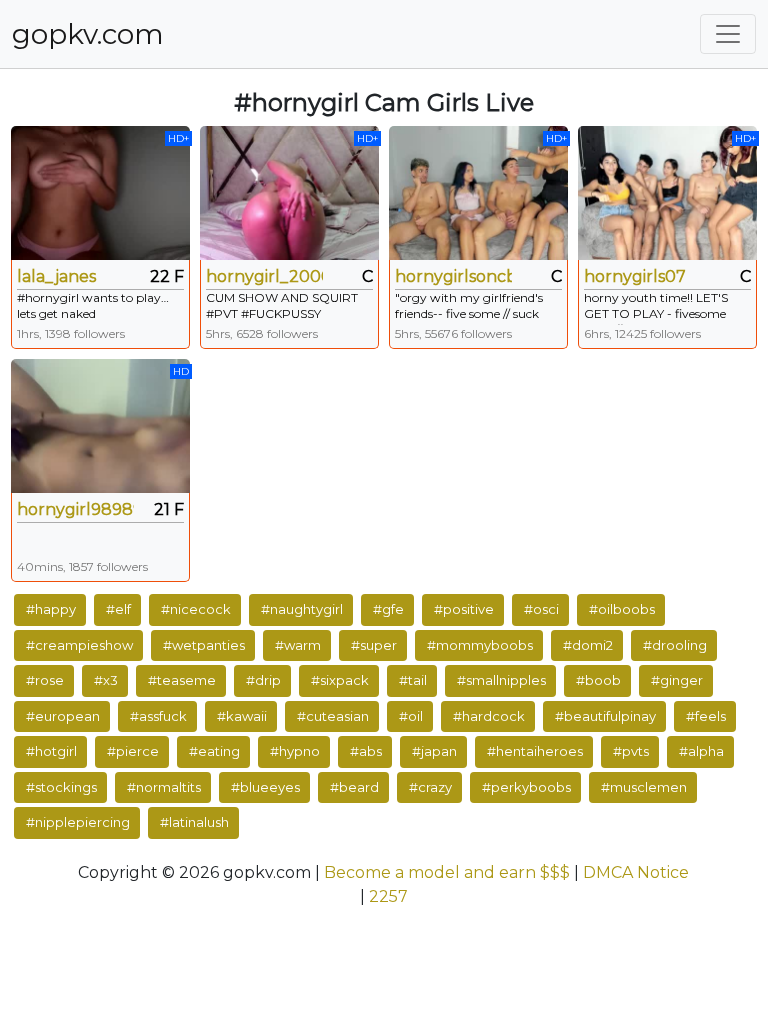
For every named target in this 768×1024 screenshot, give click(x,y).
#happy (51, 609)
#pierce (133, 751)
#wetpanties (204, 645)
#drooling (675, 645)
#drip (263, 680)
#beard (354, 787)
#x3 (106, 680)
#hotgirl (51, 751)
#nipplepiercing (78, 822)
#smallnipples (501, 680)
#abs (366, 751)
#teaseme (182, 680)
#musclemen (644, 787)
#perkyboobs (526, 787)
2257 (388, 896)
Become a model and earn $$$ (447, 872)
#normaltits (164, 787)
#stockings (61, 787)
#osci (541, 609)
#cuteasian (333, 716)
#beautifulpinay (605, 716)
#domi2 (588, 645)
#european (63, 716)
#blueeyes (265, 787)
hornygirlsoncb (453, 276)
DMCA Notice (636, 872)
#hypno (295, 751)
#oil (411, 716)
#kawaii (242, 716)
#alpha (701, 751)
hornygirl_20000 (264, 276)
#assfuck (158, 716)
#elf (118, 609)
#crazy (430, 787)
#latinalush (194, 822)
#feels (706, 716)
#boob (598, 680)
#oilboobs (622, 609)
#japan (434, 751)
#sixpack (340, 680)
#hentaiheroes (535, 751)
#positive (464, 609)
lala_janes (56, 276)
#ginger (677, 680)
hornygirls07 (635, 276)
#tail (413, 680)
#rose (45, 680)
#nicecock (196, 609)
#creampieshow (79, 645)
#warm (298, 645)
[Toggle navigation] (728, 34)
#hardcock (489, 716)
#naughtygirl (302, 609)
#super (374, 645)
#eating (214, 751)
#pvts (631, 751)
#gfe (388, 609)
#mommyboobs (480, 645)
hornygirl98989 (75, 509)
